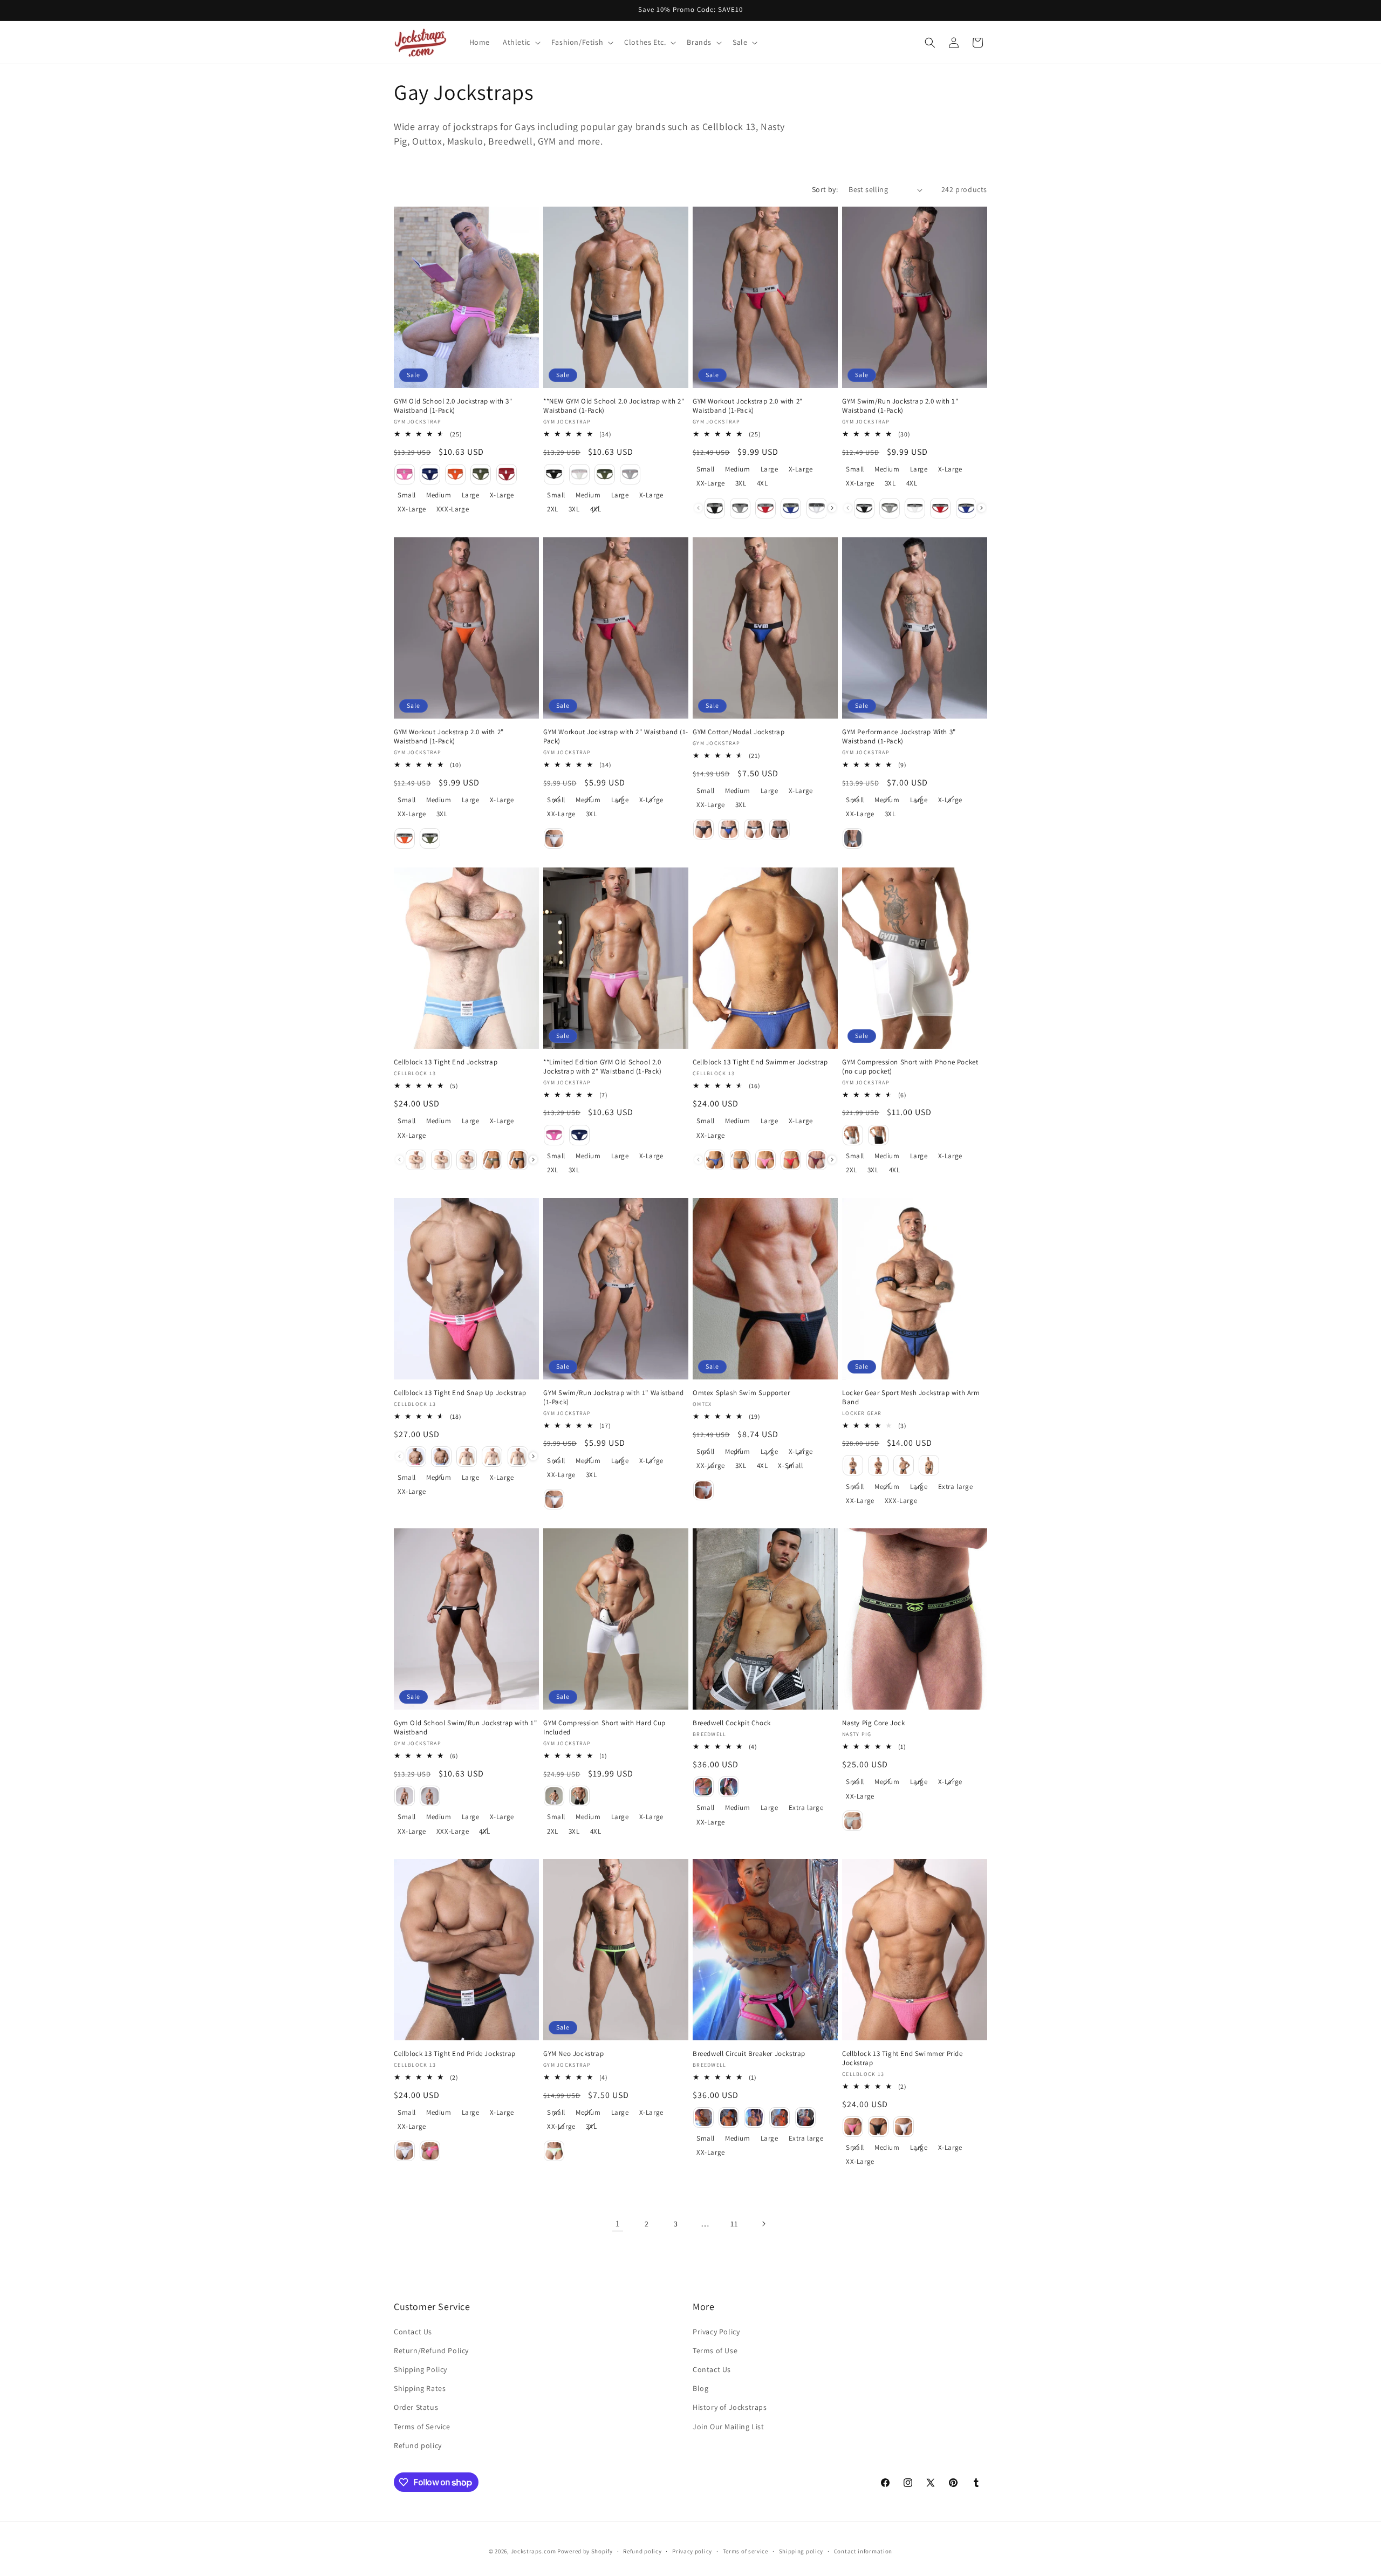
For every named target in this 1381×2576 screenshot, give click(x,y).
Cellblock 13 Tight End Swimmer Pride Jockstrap (903, 2058)
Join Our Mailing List (729, 2427)
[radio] (405, 474)
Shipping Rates (420, 2388)
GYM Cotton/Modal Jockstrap (739, 732)
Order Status (416, 2407)
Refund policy (418, 2445)
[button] (521, 42)
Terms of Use (715, 2350)
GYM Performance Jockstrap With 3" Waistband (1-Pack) (899, 737)
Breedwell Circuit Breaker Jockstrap (749, 2054)
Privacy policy (692, 2551)
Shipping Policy (421, 2369)
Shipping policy (801, 2551)
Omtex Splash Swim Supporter (741, 1393)
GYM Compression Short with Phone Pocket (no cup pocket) (910, 1067)
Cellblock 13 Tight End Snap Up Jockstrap (460, 1393)
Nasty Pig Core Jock (873, 1723)
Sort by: (825, 189)
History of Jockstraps (730, 2407)
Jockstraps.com (534, 2551)
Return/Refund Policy (431, 2350)
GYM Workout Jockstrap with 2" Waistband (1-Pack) (616, 737)
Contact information (863, 2551)
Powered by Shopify (585, 2551)
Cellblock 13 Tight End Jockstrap (446, 1062)
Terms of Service (422, 2427)
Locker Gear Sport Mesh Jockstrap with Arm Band (911, 1398)
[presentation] (832, 508)
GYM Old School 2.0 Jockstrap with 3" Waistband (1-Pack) (453, 406)
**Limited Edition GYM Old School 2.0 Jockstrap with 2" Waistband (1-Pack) (603, 1067)
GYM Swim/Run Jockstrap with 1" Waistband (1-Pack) (614, 1398)
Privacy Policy (716, 2332)
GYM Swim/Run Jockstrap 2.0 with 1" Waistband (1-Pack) (900, 406)
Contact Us (413, 2332)
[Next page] (763, 2224)
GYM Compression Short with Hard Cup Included (604, 1728)
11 (734, 2224)
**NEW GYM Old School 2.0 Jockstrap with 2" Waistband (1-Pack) (614, 406)
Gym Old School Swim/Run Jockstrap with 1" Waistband (466, 1728)
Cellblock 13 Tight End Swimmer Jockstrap (760, 1062)
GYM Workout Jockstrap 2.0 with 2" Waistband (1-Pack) (748, 406)
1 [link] (618, 2223)
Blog (700, 2388)
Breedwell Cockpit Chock (732, 1723)
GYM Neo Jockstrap (573, 2054)
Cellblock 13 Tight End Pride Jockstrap (455, 2054)
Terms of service (746, 2551)
